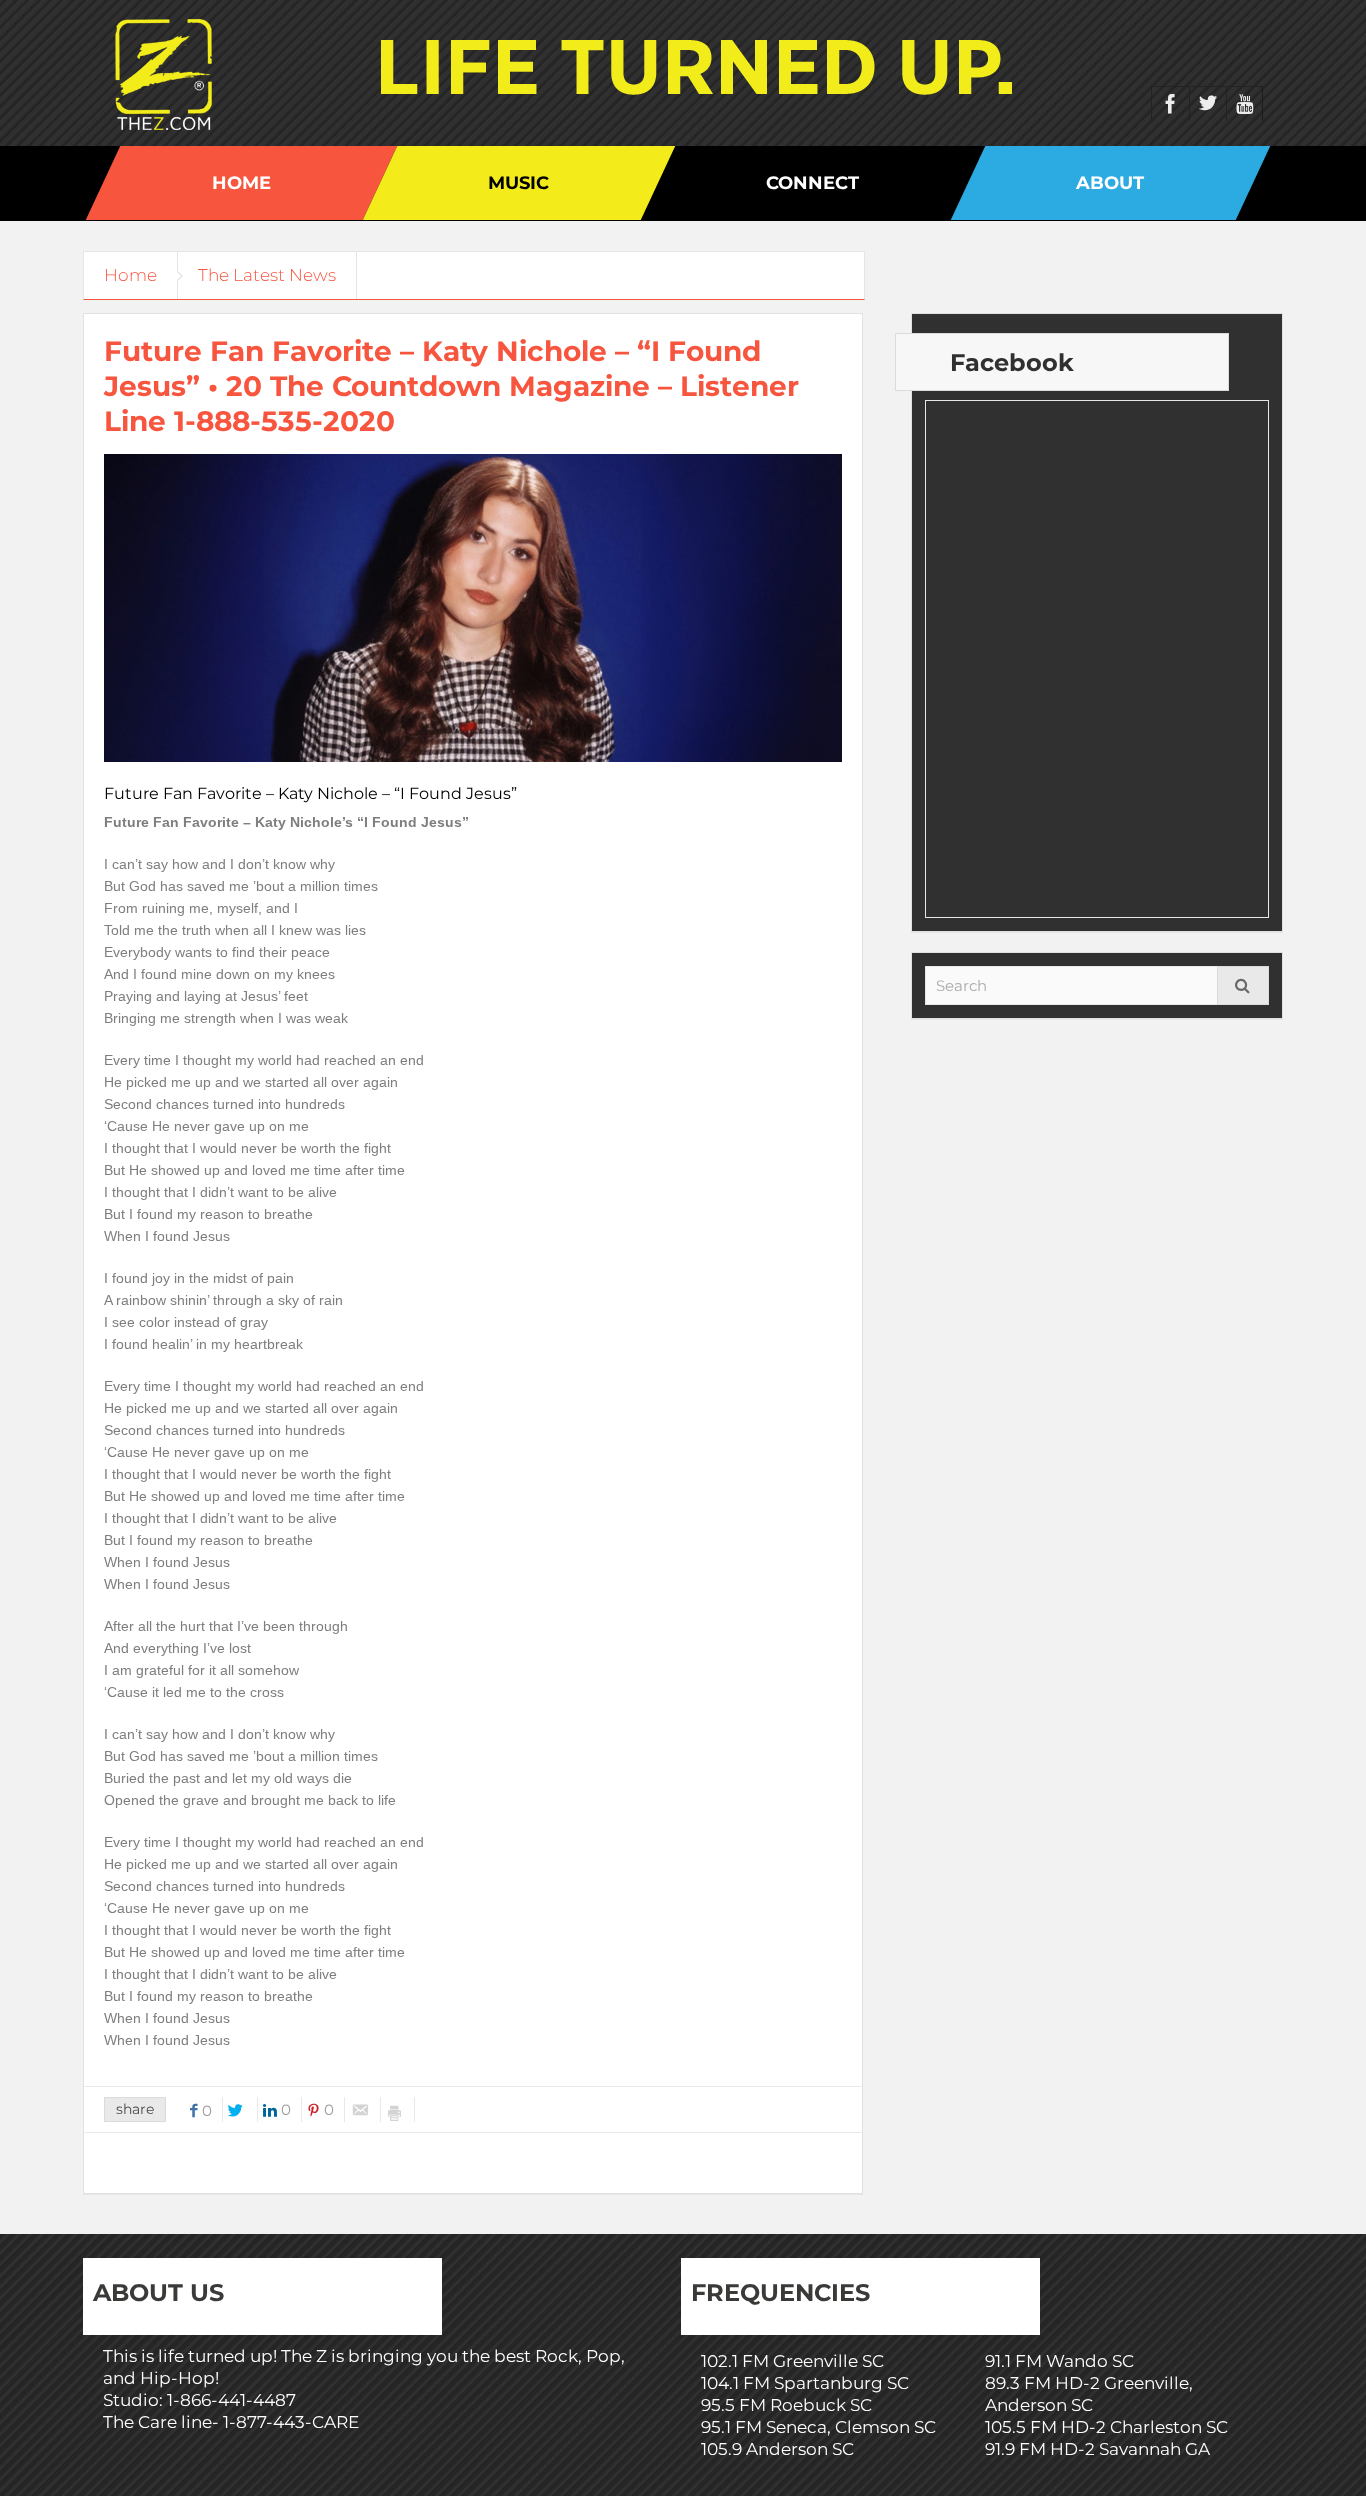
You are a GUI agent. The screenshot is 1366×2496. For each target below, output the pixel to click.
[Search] (1243, 985)
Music (518, 183)
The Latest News (267, 275)
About (1110, 183)
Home (241, 183)
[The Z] (168, 73)
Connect (812, 183)
